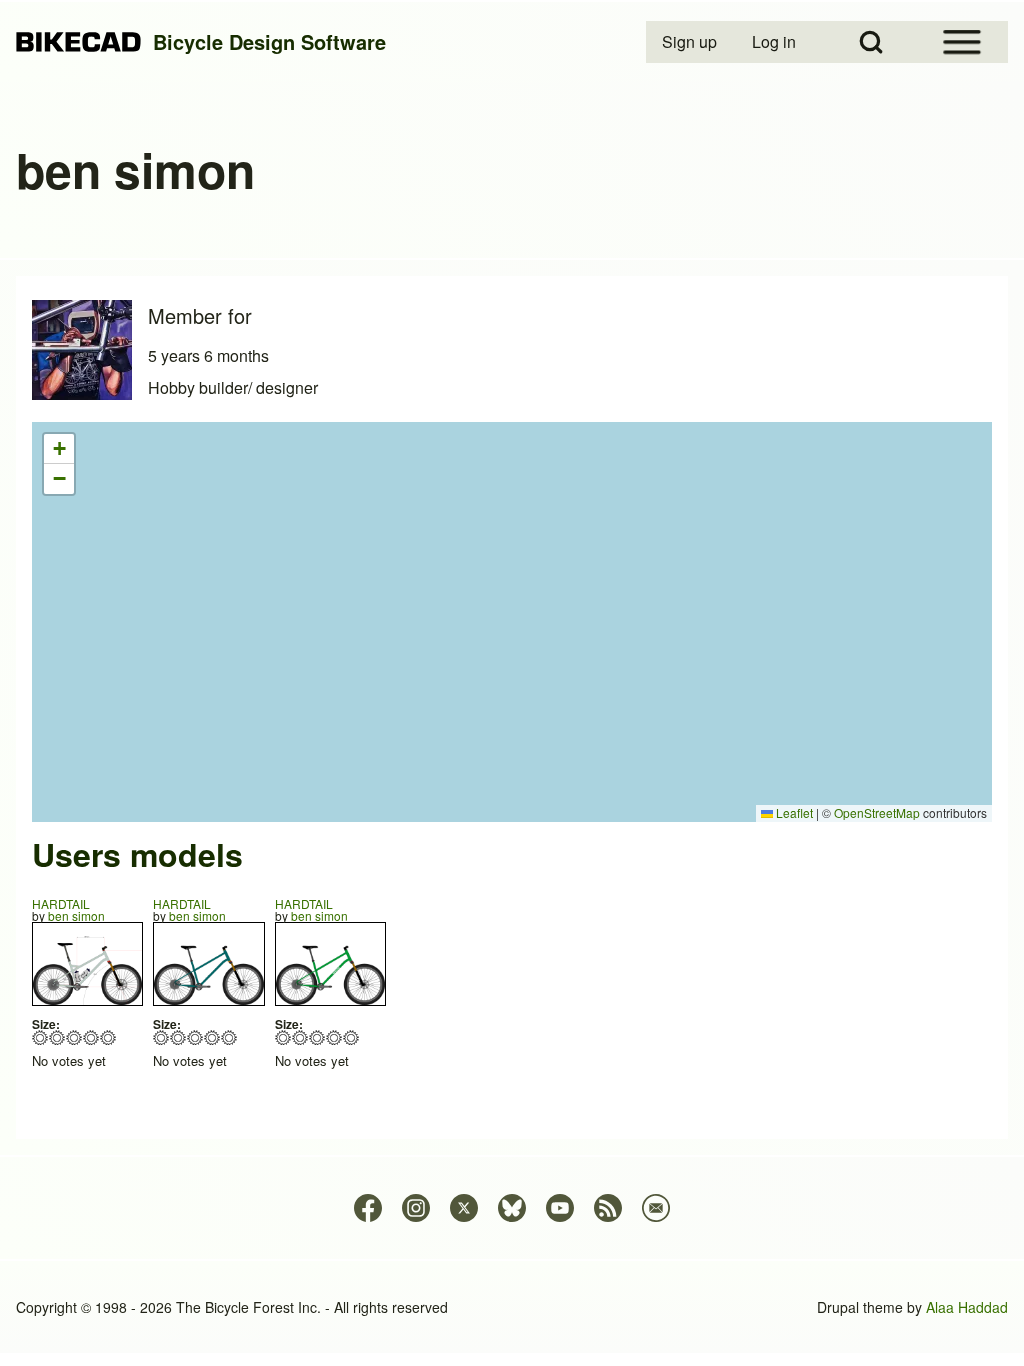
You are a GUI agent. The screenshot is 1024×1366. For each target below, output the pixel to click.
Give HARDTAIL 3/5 (74, 1037)
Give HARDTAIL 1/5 (40, 1037)
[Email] (656, 1208)
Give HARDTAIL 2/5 (57, 1037)
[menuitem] (691, 42)
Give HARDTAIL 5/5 (108, 1037)
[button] (59, 449)
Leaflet (793, 812)
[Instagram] (416, 1208)
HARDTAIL (61, 903)
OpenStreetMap (877, 812)
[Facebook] (368, 1208)
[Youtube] (560, 1208)
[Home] (78, 42)
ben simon (76, 915)
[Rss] (608, 1208)
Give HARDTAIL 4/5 (91, 1037)
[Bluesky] (512, 1208)
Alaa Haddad (967, 1307)
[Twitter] (464, 1208)
